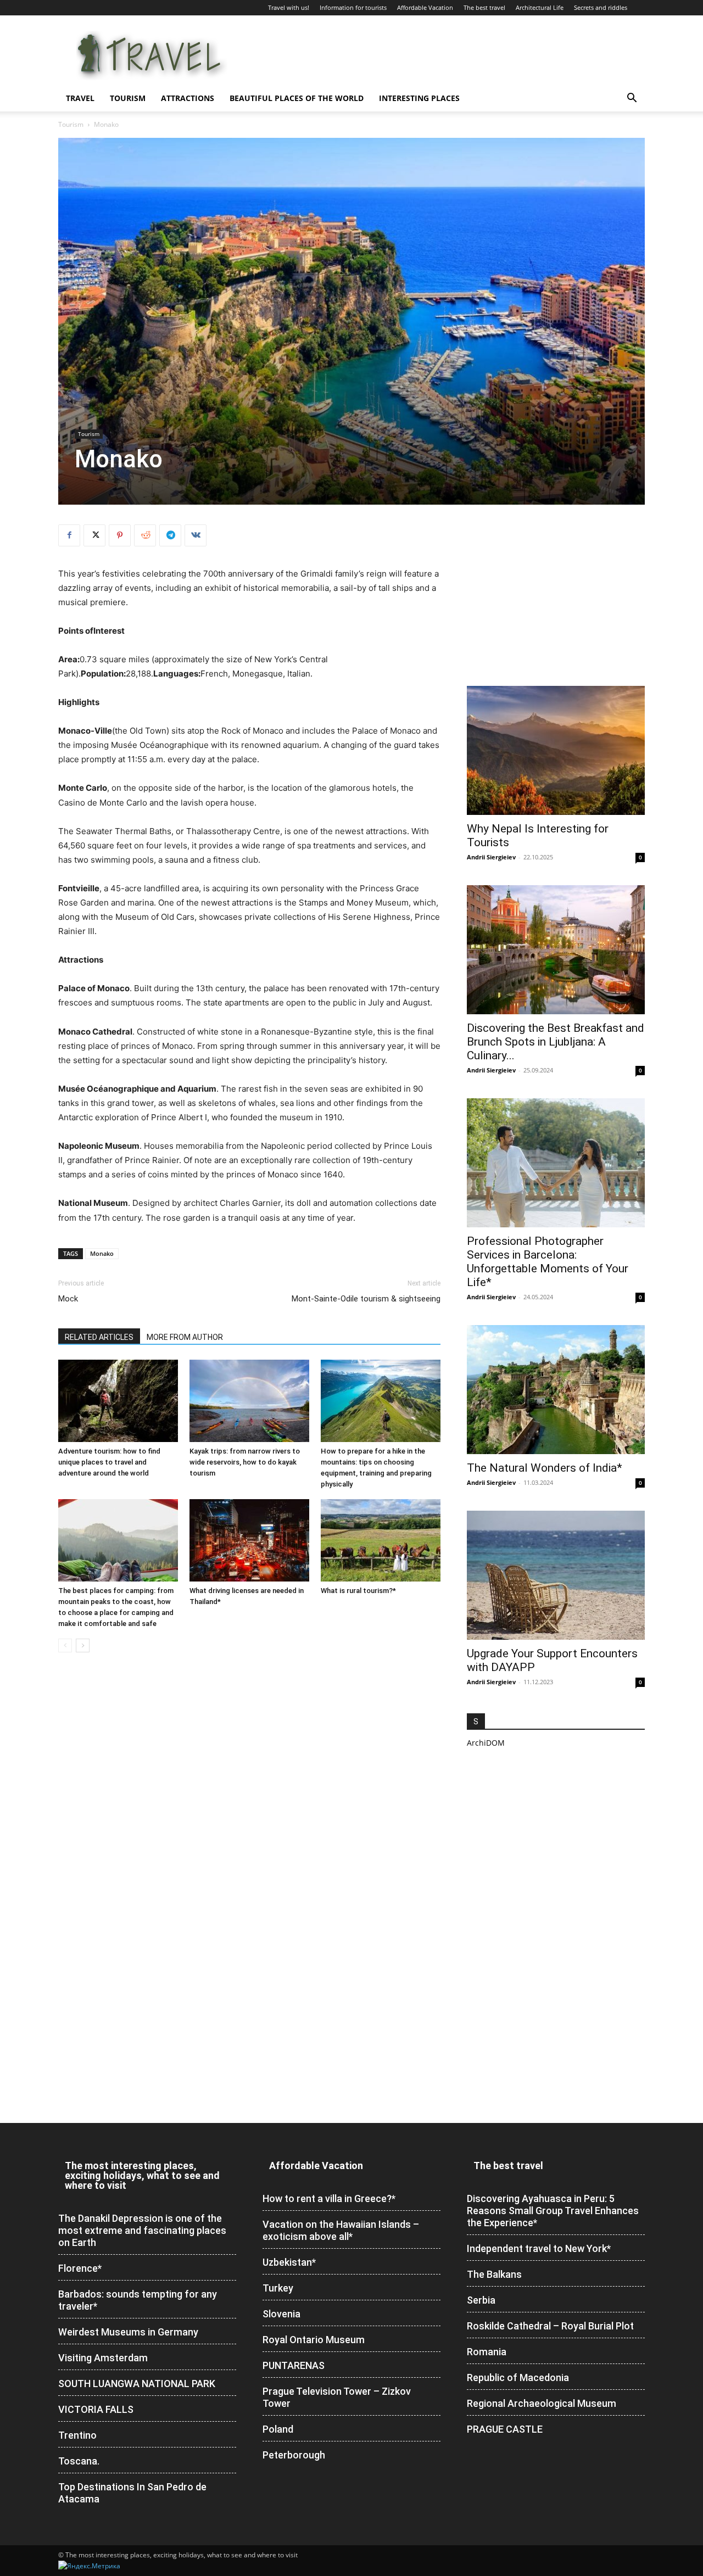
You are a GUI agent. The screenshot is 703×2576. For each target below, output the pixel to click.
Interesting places (419, 98)
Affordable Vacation (425, 7)
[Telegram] (170, 535)
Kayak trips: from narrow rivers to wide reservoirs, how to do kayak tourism (245, 1462)
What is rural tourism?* (358, 1591)
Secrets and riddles (601, 7)
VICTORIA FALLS (96, 2409)
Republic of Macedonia (518, 2377)
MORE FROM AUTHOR (185, 1337)
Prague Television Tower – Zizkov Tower (337, 2397)
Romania (487, 2352)
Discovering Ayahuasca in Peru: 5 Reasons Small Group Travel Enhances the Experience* (553, 2211)
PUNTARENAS (294, 2365)
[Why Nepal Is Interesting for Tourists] (556, 750)
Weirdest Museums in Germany (128, 2332)
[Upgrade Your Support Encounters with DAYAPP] (556, 1575)
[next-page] (83, 1645)
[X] (94, 535)
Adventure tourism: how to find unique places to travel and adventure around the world (109, 1462)
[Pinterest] (120, 535)
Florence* (80, 2268)
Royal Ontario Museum (314, 2340)
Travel (80, 98)
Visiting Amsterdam (103, 2358)
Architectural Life (540, 7)
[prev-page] (65, 1645)
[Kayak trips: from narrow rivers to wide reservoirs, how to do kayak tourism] (249, 1401)
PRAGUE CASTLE (505, 2429)
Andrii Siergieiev (491, 857)
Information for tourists (353, 7)
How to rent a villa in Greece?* (329, 2198)
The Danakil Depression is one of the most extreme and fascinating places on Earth (142, 2230)
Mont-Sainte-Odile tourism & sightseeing (366, 1299)
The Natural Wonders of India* (545, 1468)
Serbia (481, 2300)
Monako (102, 1253)
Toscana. (79, 2461)
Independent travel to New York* (539, 2248)
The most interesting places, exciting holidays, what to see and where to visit (142, 2175)
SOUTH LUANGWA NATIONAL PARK (137, 2384)
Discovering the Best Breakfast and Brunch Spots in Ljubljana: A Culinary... (556, 1042)
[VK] (196, 535)
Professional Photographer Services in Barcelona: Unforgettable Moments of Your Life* (548, 1262)
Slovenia (281, 2314)
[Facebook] (69, 535)
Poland (278, 2429)
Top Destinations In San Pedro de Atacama (132, 2493)
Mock (68, 1299)
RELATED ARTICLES (99, 1337)
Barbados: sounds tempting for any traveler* (138, 2300)
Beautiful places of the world (297, 98)
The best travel (484, 7)
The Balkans (494, 2274)
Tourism (128, 98)
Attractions (188, 98)
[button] (632, 99)
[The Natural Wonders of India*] (556, 1390)
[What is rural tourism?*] (381, 1540)
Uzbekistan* (289, 2262)
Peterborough (294, 2455)
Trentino (77, 2435)
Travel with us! (289, 7)
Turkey (278, 2288)
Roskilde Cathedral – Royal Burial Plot (550, 2326)
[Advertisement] (556, 593)
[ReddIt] (145, 535)
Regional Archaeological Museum (542, 2403)
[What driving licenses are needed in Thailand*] (249, 1540)
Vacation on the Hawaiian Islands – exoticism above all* (341, 2230)
